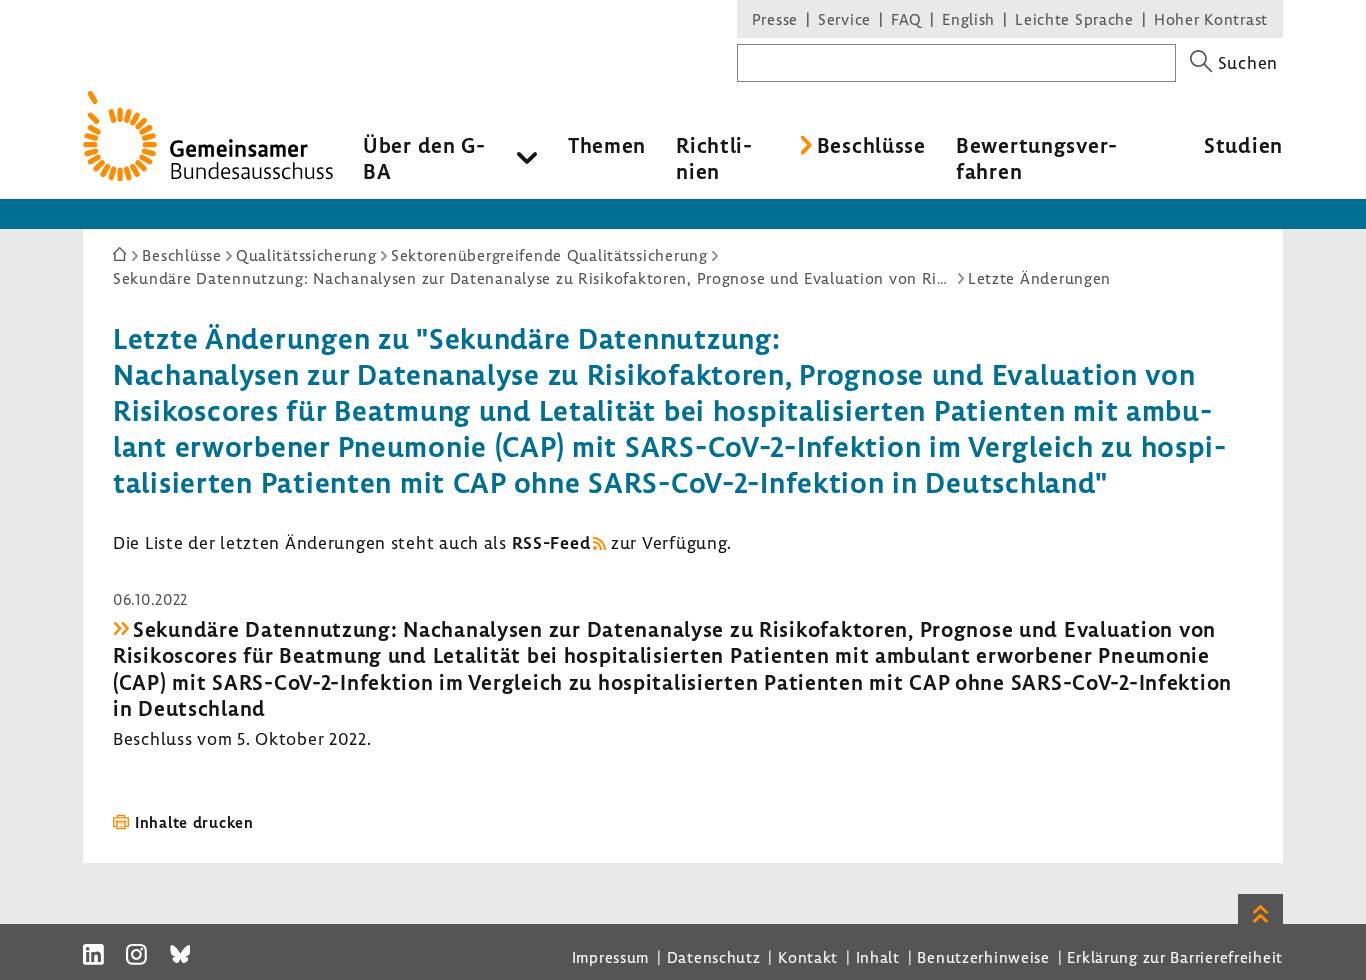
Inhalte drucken (194, 822)
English (968, 19)
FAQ (906, 19)
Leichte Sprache (1074, 19)
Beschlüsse (871, 145)
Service (844, 19)
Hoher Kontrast (1211, 19)
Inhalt (878, 957)
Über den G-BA (424, 158)
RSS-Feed (551, 542)
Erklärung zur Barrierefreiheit (1175, 957)
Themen (607, 145)
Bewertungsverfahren (1036, 158)
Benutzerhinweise (983, 957)
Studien (1243, 145)
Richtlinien (714, 158)
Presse (775, 19)
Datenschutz (714, 957)
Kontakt (808, 957)
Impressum (610, 957)
